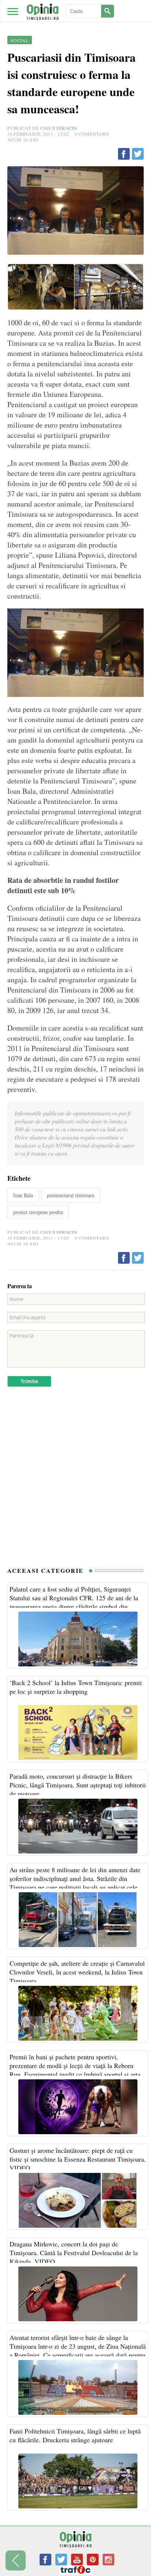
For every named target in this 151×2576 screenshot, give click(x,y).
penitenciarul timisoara (71, 1195)
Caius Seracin (59, 128)
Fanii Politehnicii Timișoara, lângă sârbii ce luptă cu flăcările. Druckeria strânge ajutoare (75, 2435)
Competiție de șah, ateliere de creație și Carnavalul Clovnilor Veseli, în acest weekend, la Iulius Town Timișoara (77, 1972)
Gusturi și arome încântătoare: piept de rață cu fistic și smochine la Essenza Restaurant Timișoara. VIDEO (78, 2159)
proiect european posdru (38, 1212)
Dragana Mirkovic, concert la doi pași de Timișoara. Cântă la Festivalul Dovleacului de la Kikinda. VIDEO (74, 2253)
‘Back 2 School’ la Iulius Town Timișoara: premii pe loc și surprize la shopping (76, 1687)
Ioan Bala (23, 1195)
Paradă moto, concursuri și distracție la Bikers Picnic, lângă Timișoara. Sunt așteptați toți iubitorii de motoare (78, 1785)
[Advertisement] (75, 1480)
